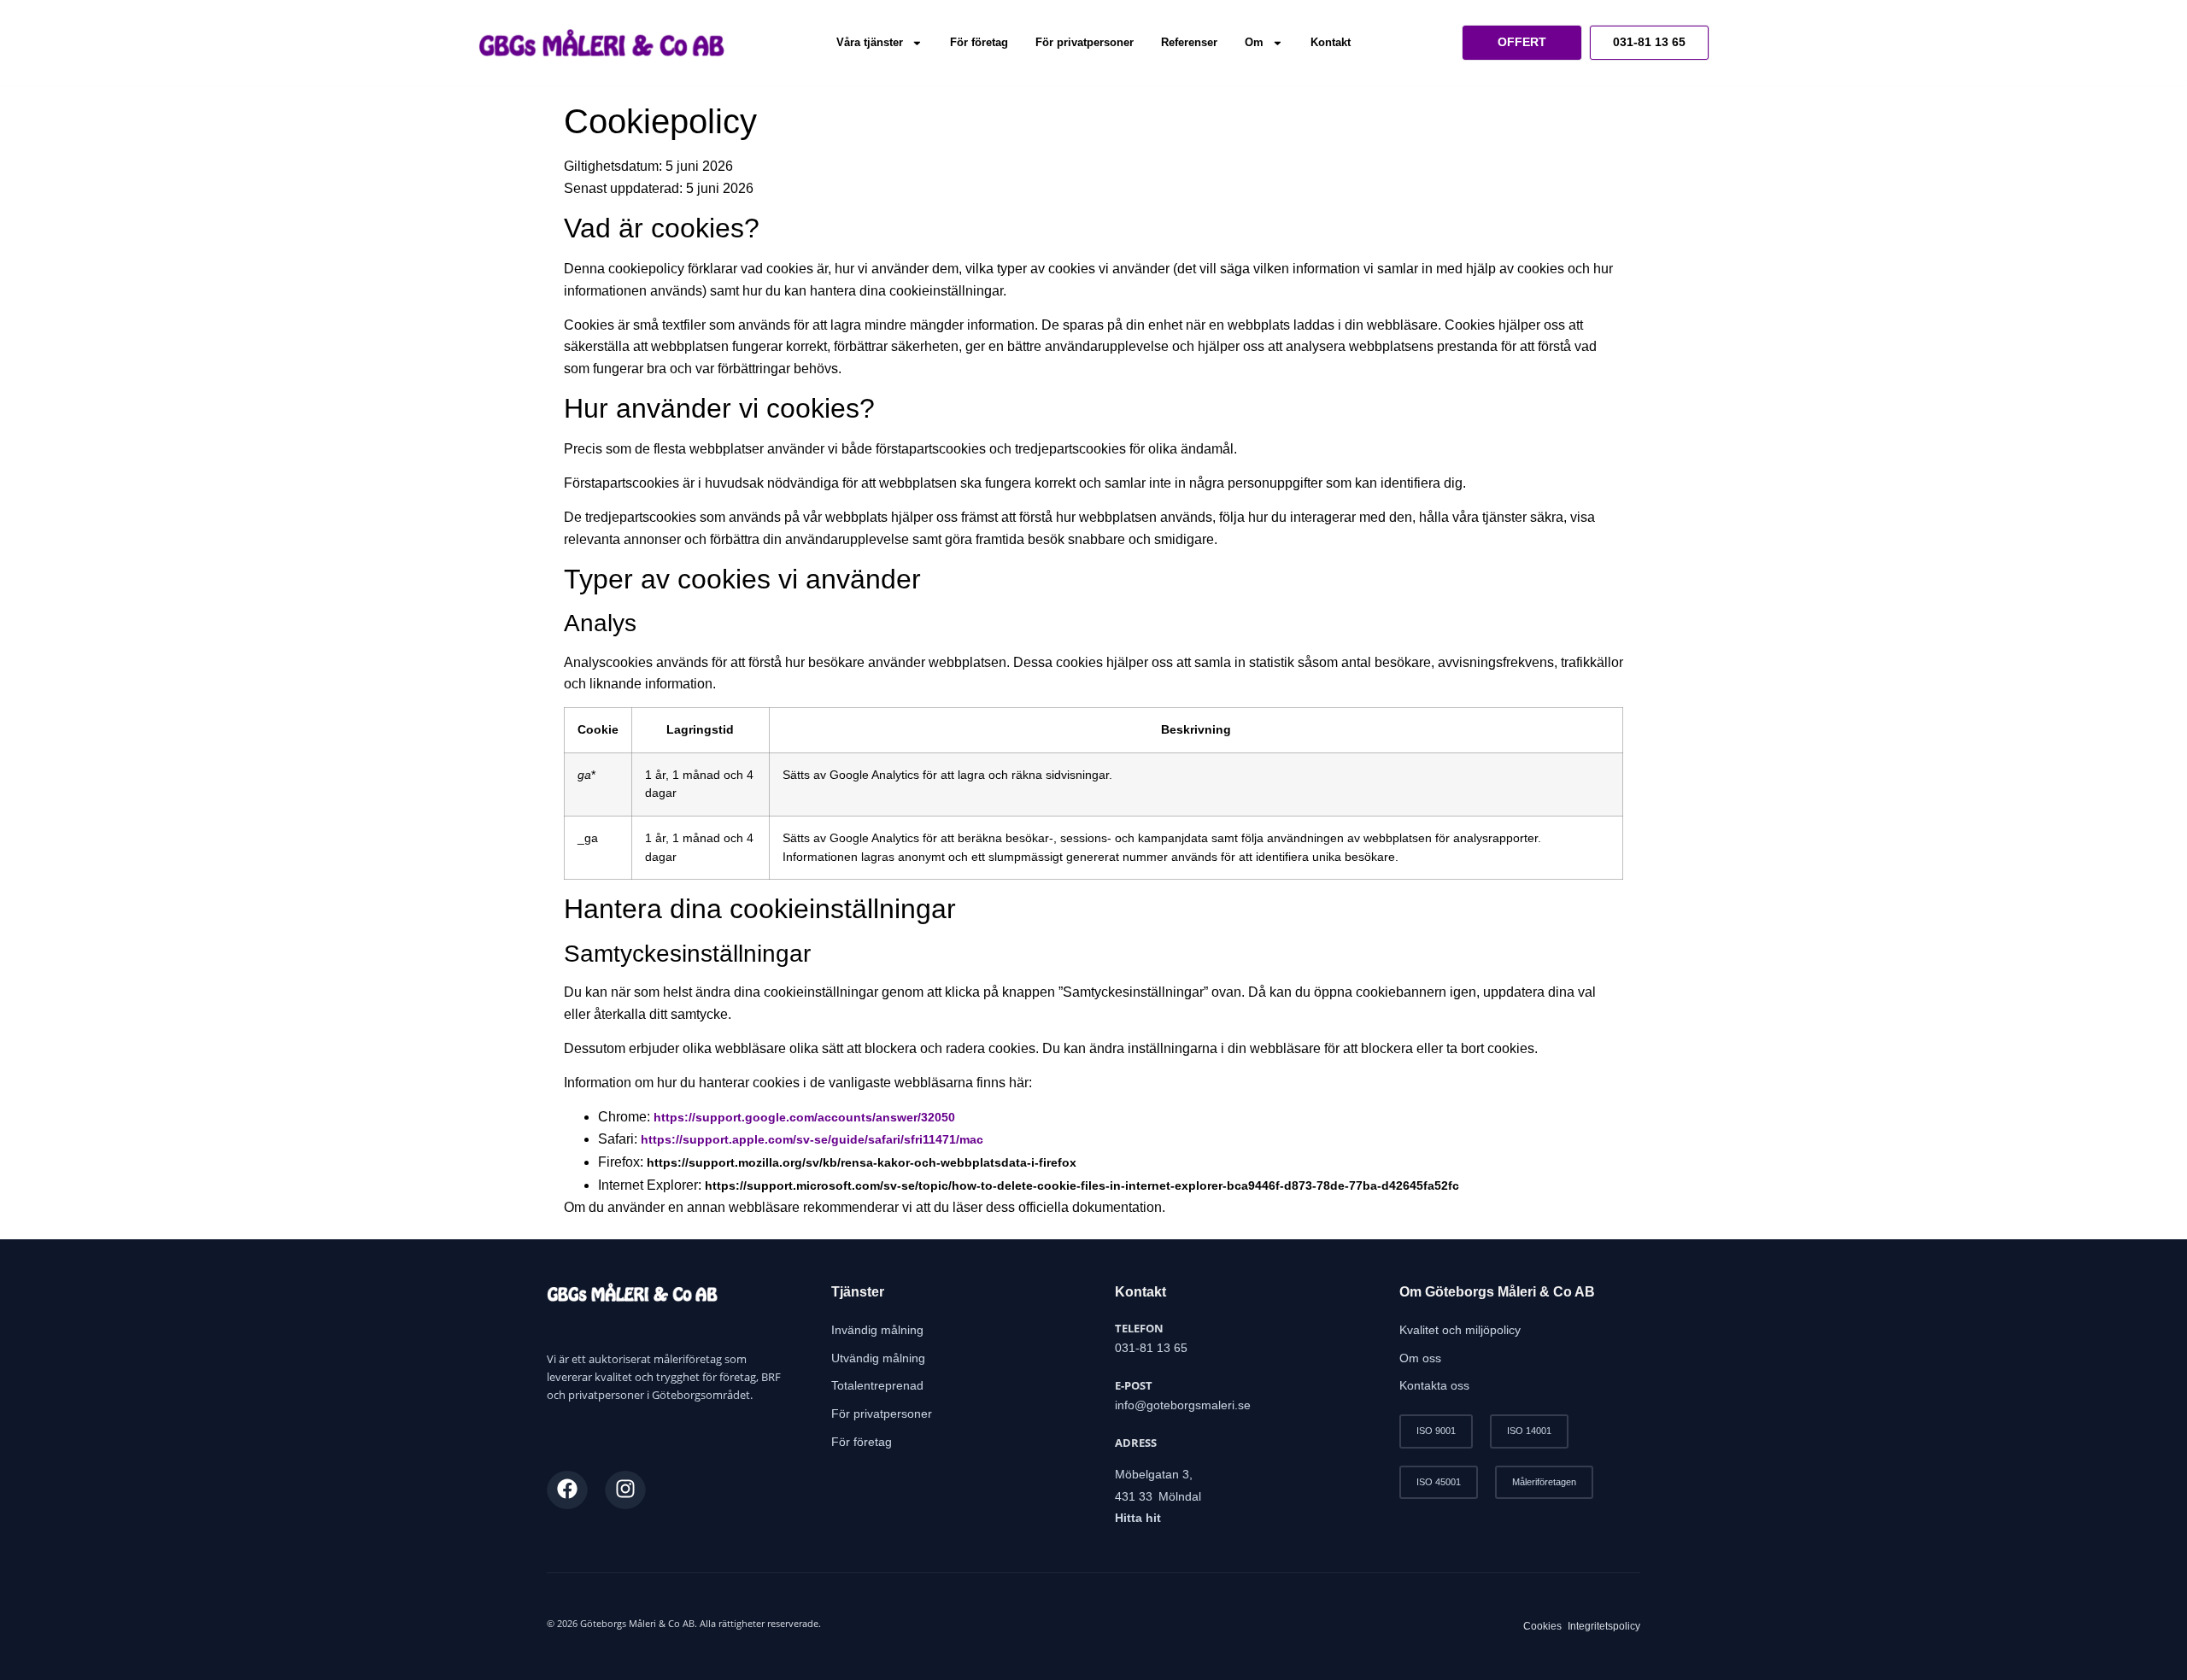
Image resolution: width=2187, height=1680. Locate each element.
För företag (979, 42)
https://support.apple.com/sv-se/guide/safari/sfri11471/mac (812, 1139)
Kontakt (1331, 42)
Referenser (1189, 42)
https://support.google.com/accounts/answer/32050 (804, 1117)
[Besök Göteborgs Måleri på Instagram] (625, 1489)
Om (1254, 42)
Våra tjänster (870, 42)
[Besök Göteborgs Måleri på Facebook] (567, 1489)
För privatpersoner (1085, 42)
